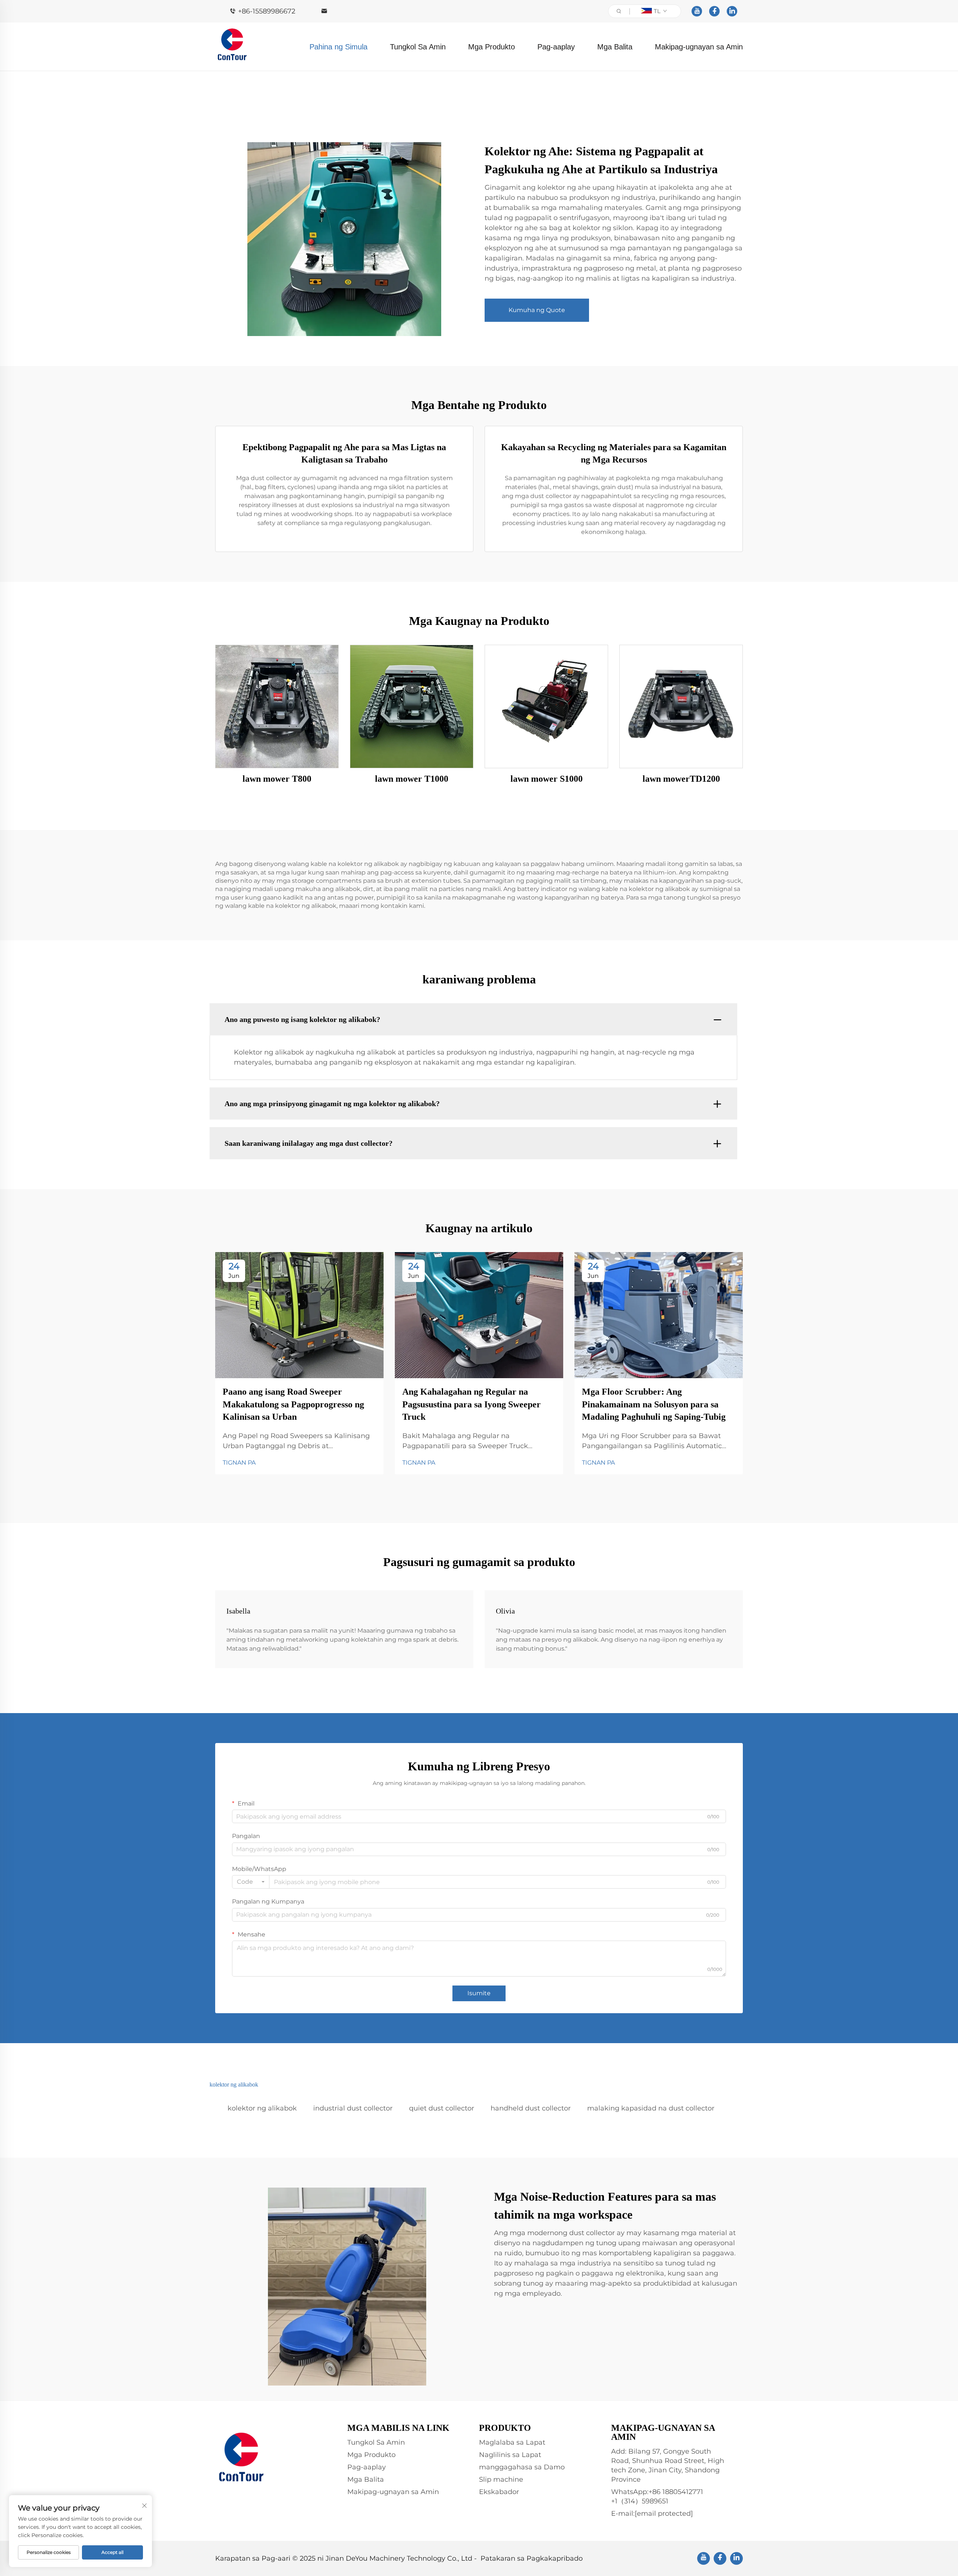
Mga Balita (615, 47)
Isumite (479, 1993)
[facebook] (714, 11)
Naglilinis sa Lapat (510, 2455)
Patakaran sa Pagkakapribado (532, 2558)
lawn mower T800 (277, 779)
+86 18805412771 (676, 2492)
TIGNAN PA (239, 1463)
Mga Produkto (492, 47)
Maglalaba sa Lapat (512, 2442)
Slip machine (501, 2479)
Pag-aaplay (556, 47)
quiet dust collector (442, 2108)
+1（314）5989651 (640, 2501)
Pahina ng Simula (338, 47)
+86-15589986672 (267, 11)
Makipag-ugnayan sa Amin (699, 47)
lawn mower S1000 (547, 779)
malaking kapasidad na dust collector (651, 2108)
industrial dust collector (353, 2108)
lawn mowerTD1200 (681, 779)
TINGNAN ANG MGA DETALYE (277, 706)
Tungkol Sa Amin (418, 47)
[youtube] (697, 11)
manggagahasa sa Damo (522, 2467)
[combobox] (251, 1882)
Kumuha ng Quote (537, 310)
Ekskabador (499, 2492)
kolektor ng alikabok (262, 2108)
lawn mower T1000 (412, 779)
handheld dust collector (531, 2108)
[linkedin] (732, 11)
